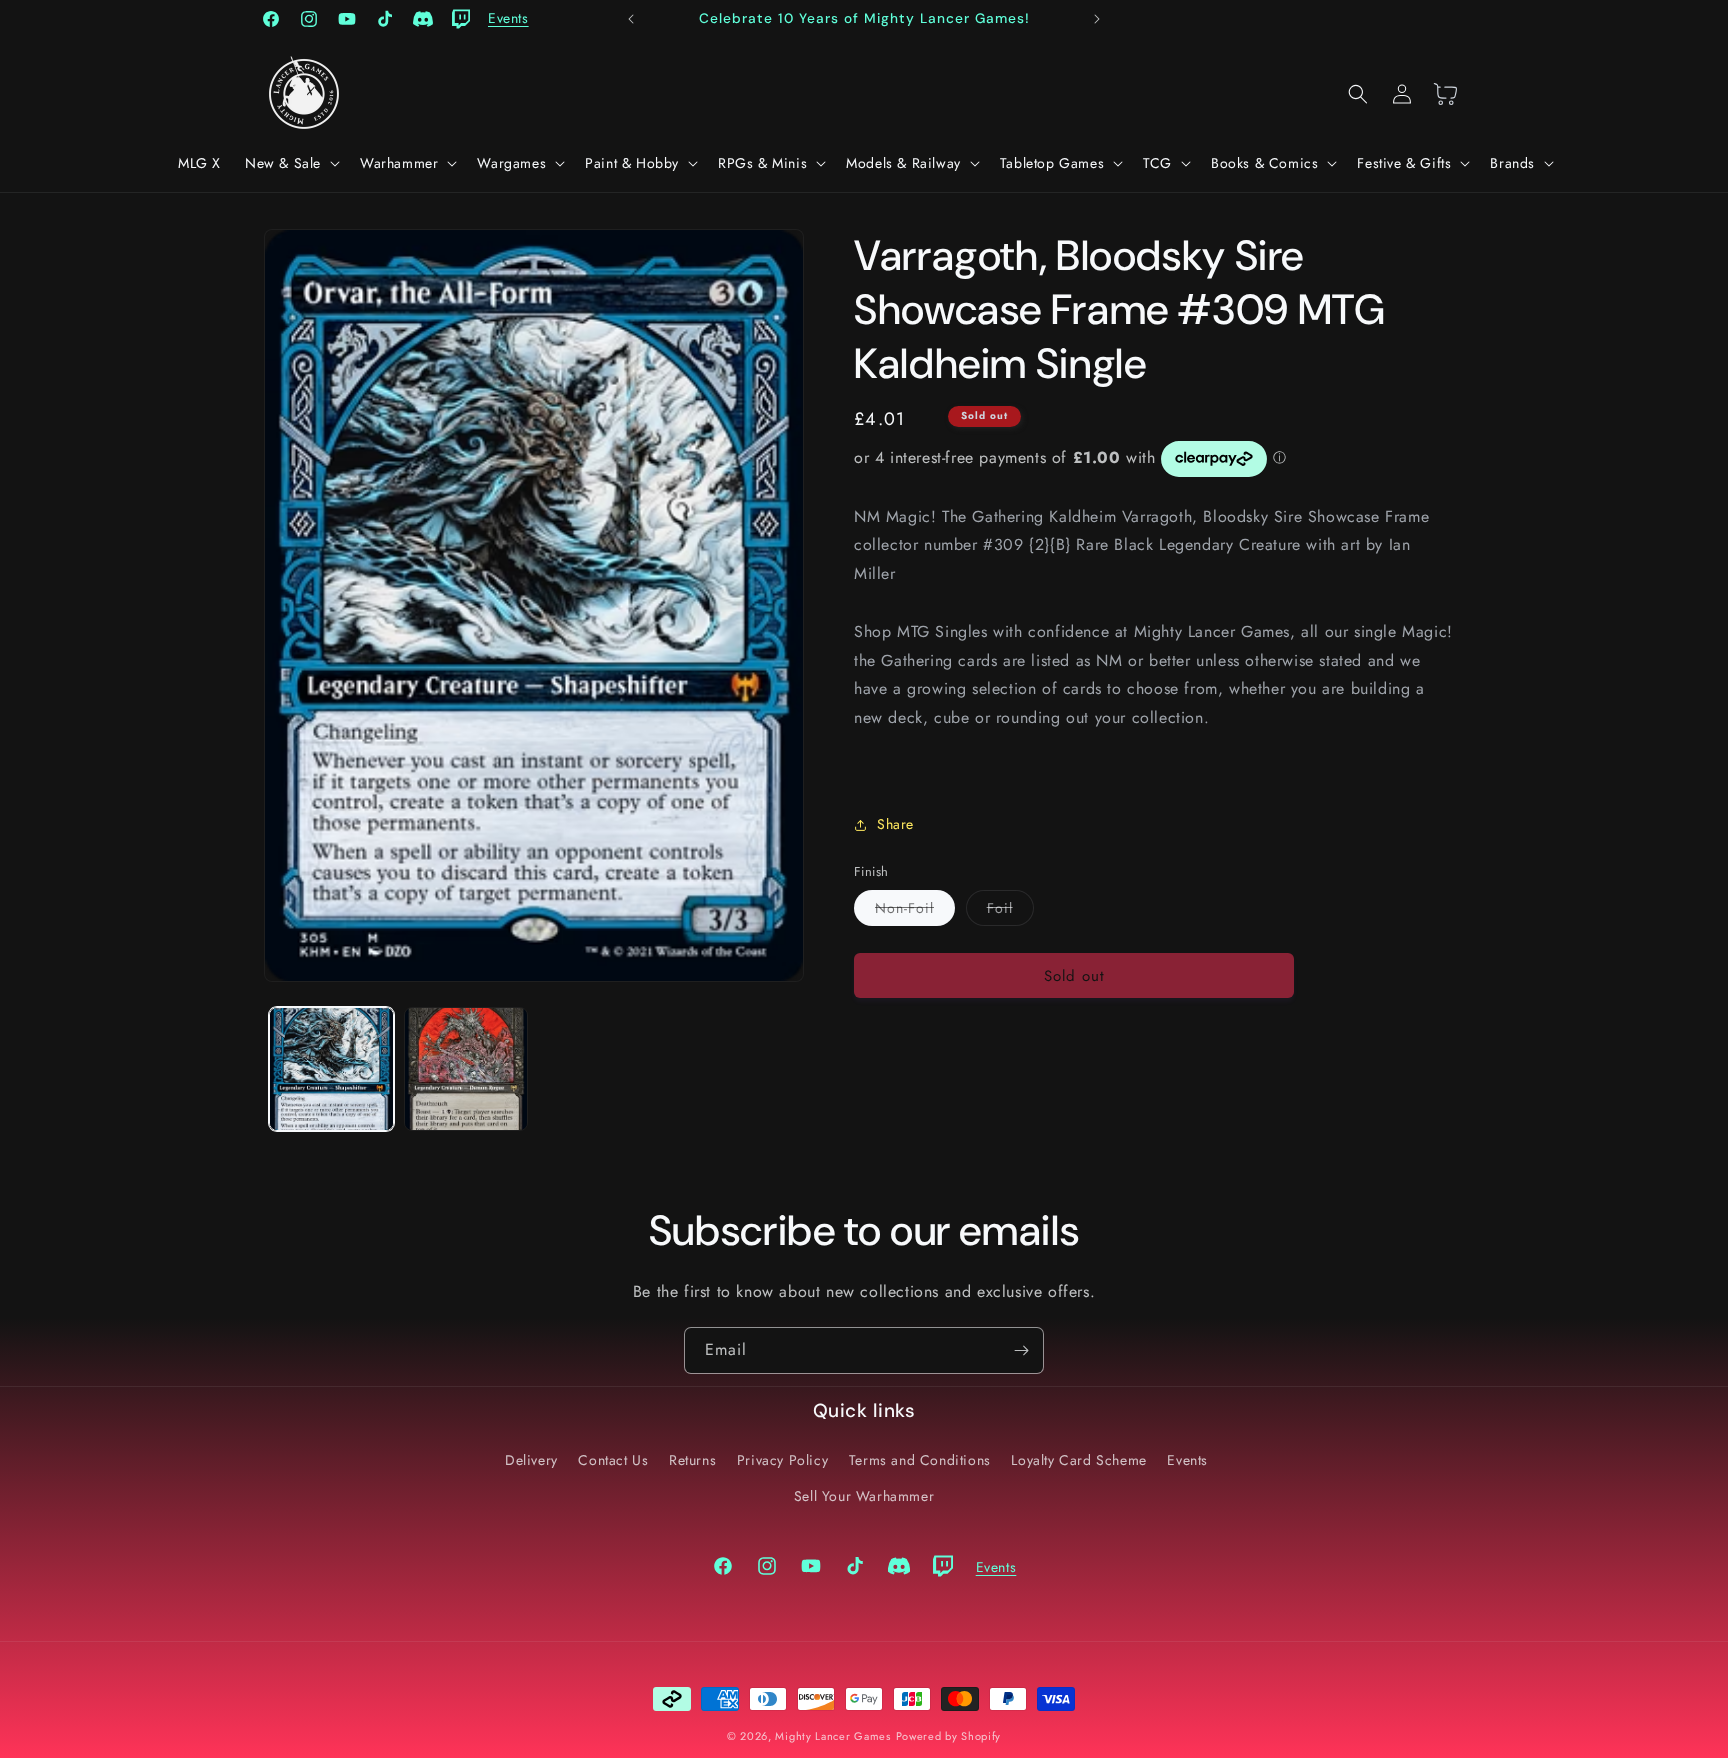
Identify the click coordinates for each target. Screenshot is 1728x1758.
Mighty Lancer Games (832, 1736)
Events (1187, 1460)
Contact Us (613, 1460)
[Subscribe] (1021, 1350)
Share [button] (895, 824)
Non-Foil (915, 911)
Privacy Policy (782, 1460)
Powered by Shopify (949, 1736)
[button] (290, 163)
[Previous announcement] (631, 19)
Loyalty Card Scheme (1078, 1460)
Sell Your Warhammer (864, 1496)
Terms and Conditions (920, 1460)
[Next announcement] (1097, 19)
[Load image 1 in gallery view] (331, 1069)
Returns (692, 1460)
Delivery (531, 1460)
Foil (1010, 911)
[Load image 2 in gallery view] (466, 1069)
